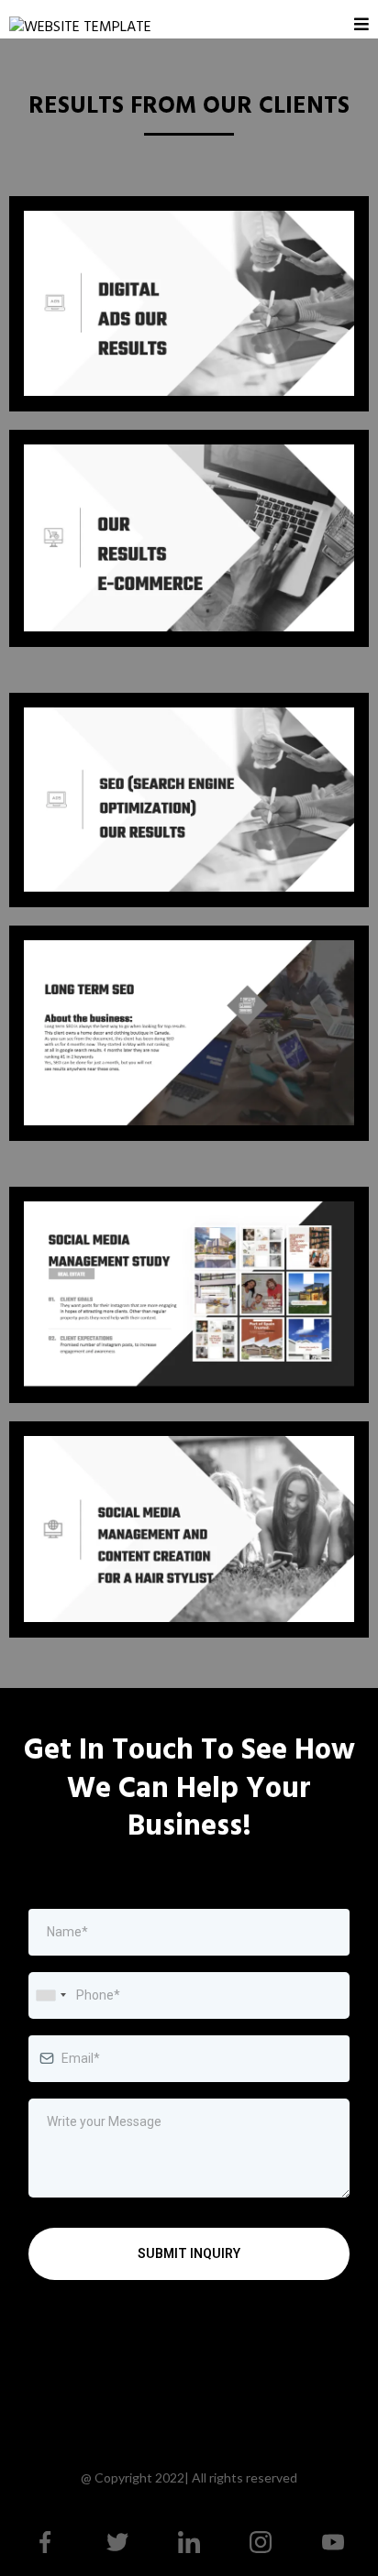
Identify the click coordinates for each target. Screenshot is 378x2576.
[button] (361, 25)
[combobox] (50, 1995)
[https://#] (45, 2542)
